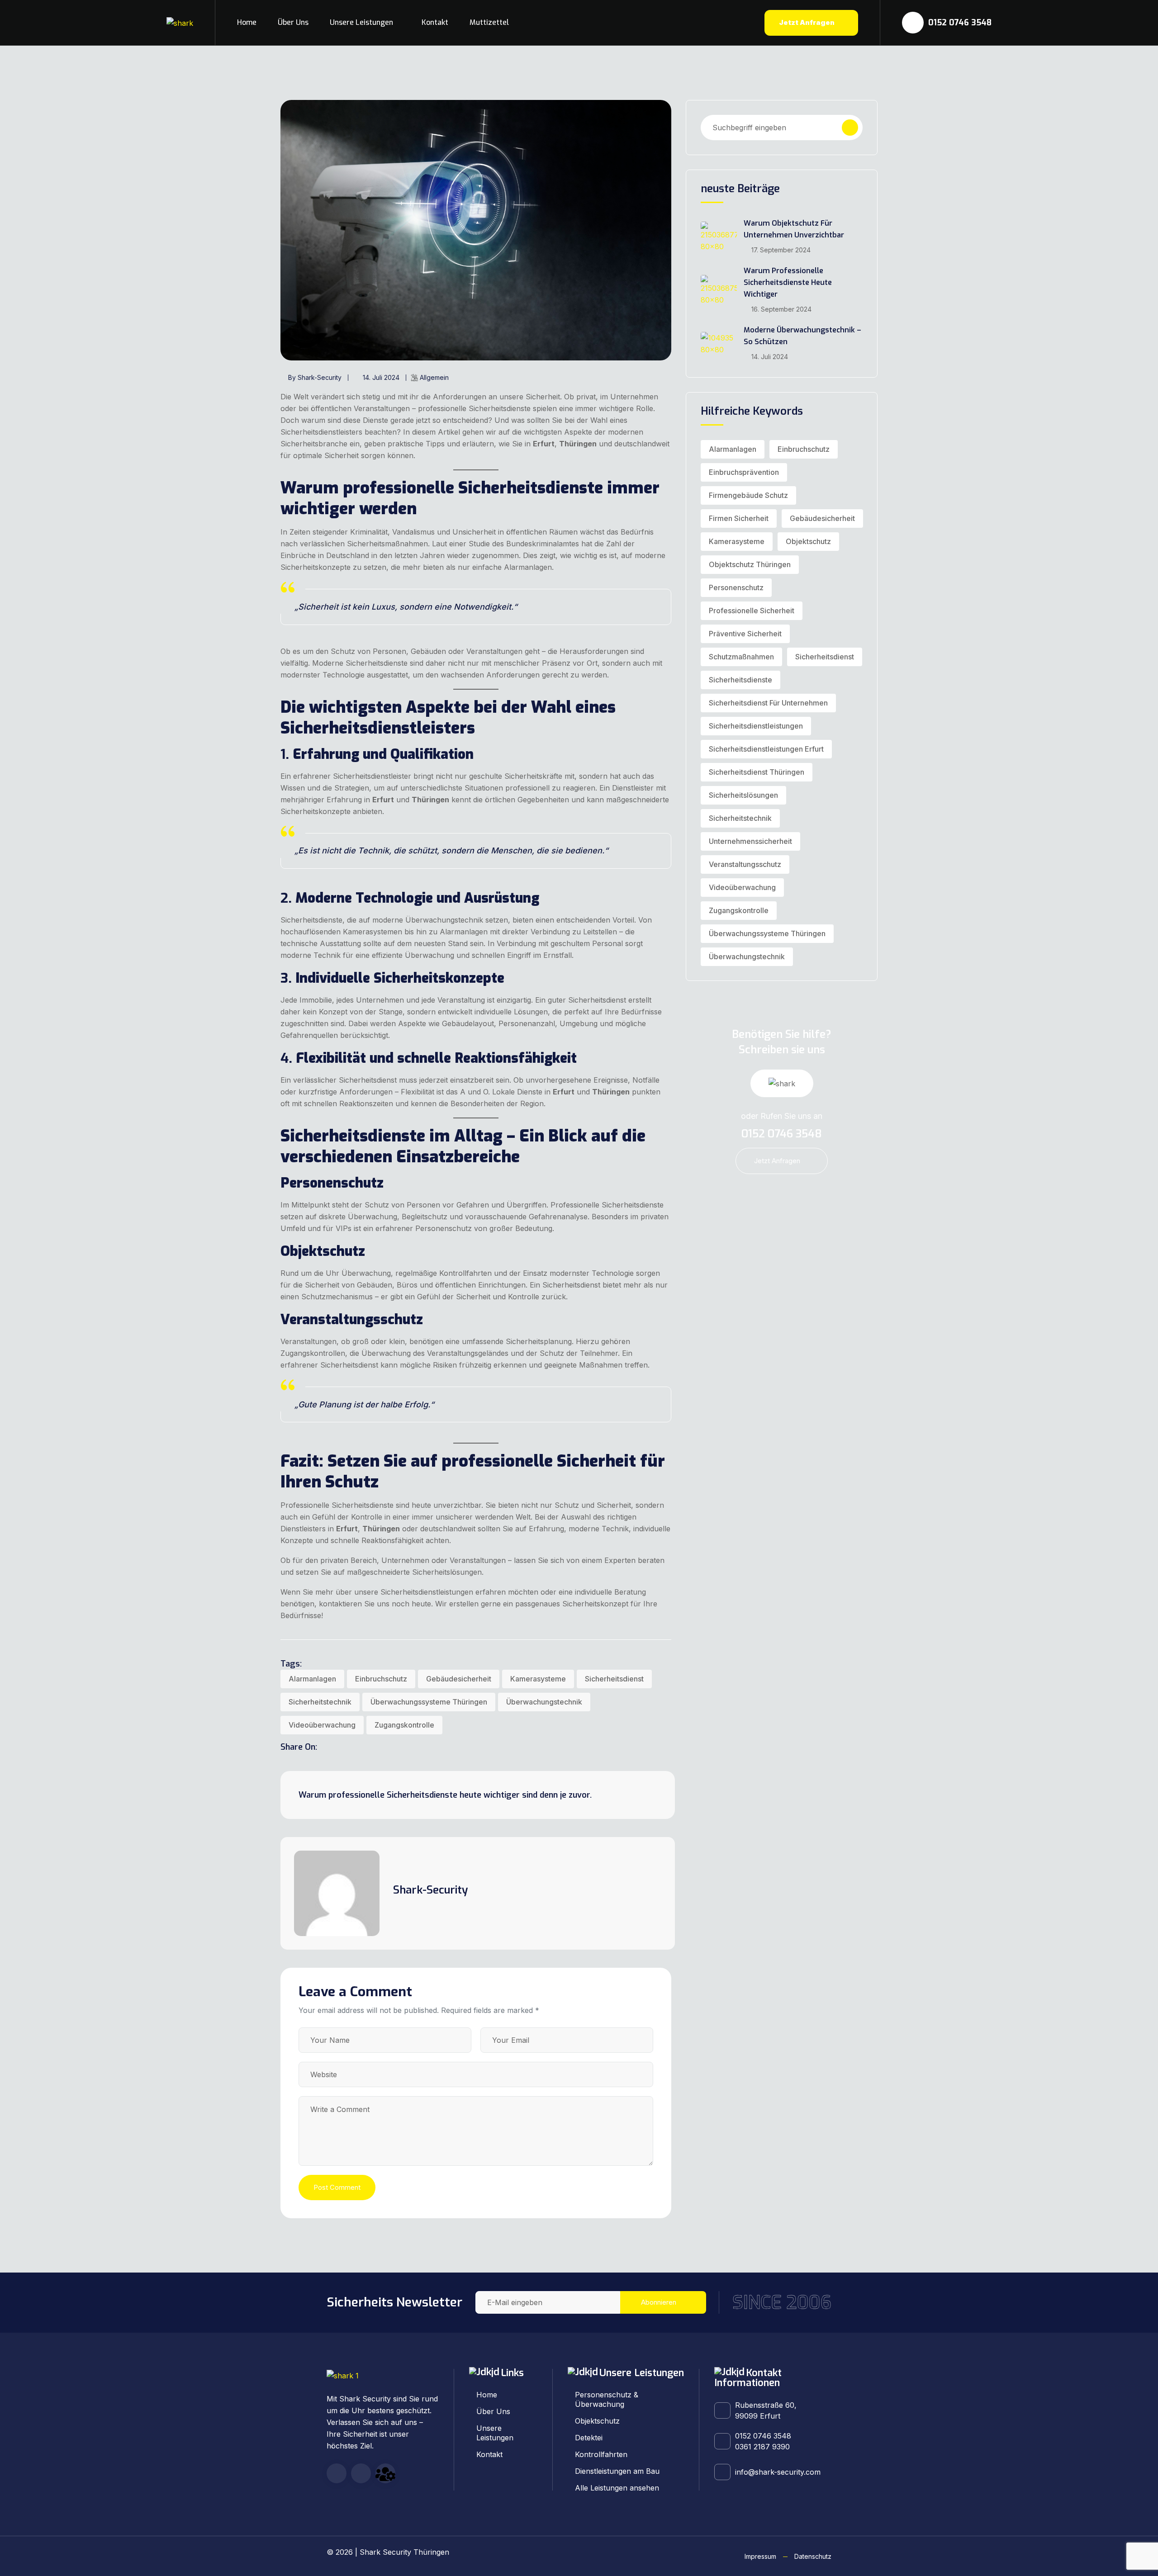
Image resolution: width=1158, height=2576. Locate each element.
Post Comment (337, 2187)
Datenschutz (813, 2556)
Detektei (589, 2438)
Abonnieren (659, 2302)
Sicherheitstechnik (320, 1702)
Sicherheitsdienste (740, 680)
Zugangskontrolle (404, 1725)
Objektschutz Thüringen (750, 564)
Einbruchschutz (381, 1679)
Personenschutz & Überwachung (607, 2399)
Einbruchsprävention (744, 472)
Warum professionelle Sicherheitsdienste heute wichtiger (788, 282)
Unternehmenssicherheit (750, 841)
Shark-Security (430, 1890)
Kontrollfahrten (601, 2454)
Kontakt (435, 22)
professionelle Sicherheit (752, 611)
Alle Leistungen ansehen (617, 2488)
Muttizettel (489, 22)
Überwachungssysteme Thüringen (429, 1702)
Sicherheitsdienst (614, 1679)
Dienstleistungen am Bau (617, 2471)
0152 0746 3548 (959, 23)
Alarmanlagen (312, 1679)
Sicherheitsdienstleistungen (756, 726)
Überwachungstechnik (544, 1702)
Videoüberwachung (322, 1725)
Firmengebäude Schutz (748, 495)
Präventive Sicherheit (745, 634)
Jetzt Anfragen (807, 22)
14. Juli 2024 (381, 377)
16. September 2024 (781, 309)
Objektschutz (808, 541)
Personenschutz (736, 587)
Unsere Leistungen (361, 22)
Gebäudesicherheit (459, 1679)
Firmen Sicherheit (739, 518)
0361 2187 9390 (762, 2447)
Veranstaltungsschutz (745, 864)
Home (247, 22)
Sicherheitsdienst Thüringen (757, 772)
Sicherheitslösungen (743, 795)
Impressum (760, 2556)
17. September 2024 (781, 250)
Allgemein (434, 377)
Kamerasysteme (538, 1679)
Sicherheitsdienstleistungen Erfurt (766, 749)
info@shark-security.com (778, 2472)
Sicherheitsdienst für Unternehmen (768, 703)
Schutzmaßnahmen (741, 657)
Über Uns (293, 22)
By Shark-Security (315, 377)
